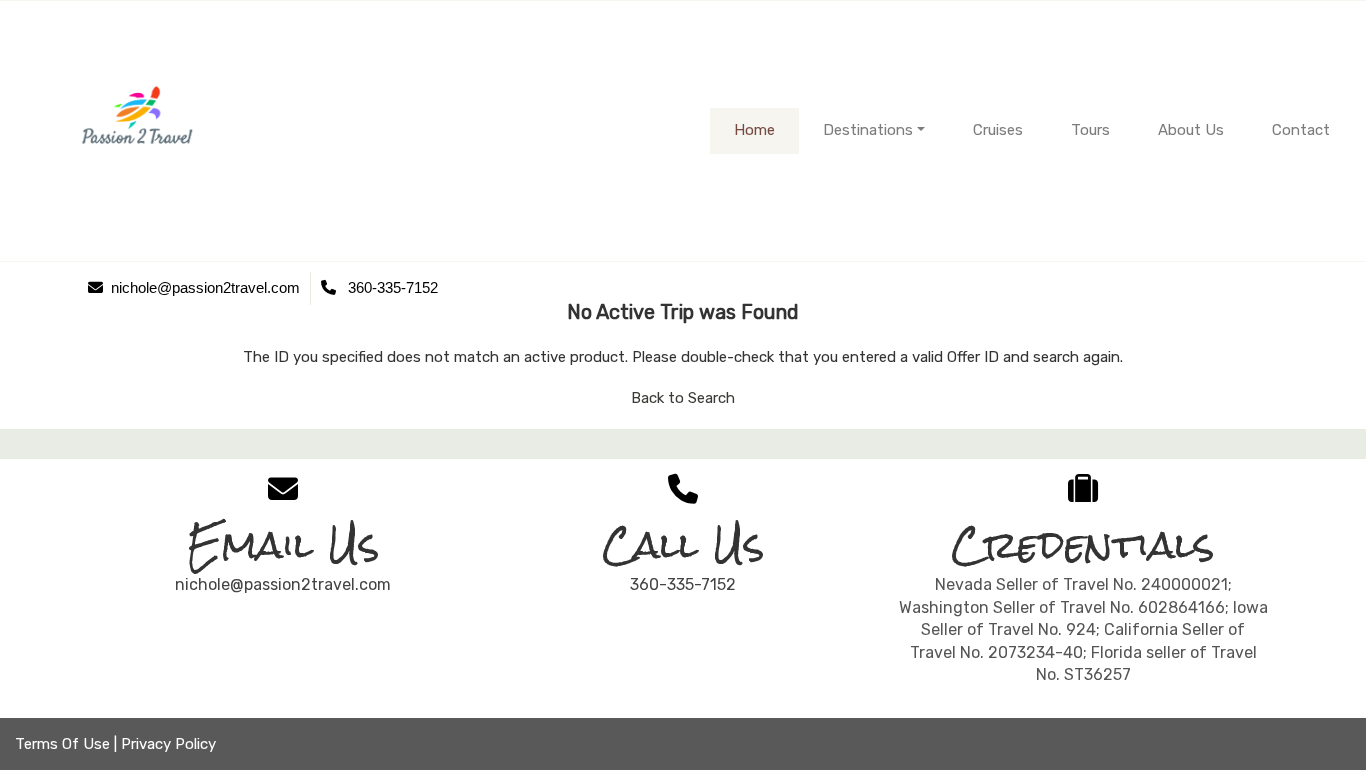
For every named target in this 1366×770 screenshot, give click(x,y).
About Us (1191, 130)
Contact (1301, 130)
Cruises (998, 130)
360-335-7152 (683, 584)
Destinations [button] (868, 130)
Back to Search (683, 398)
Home (754, 130)
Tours (1090, 130)
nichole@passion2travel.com (283, 584)
